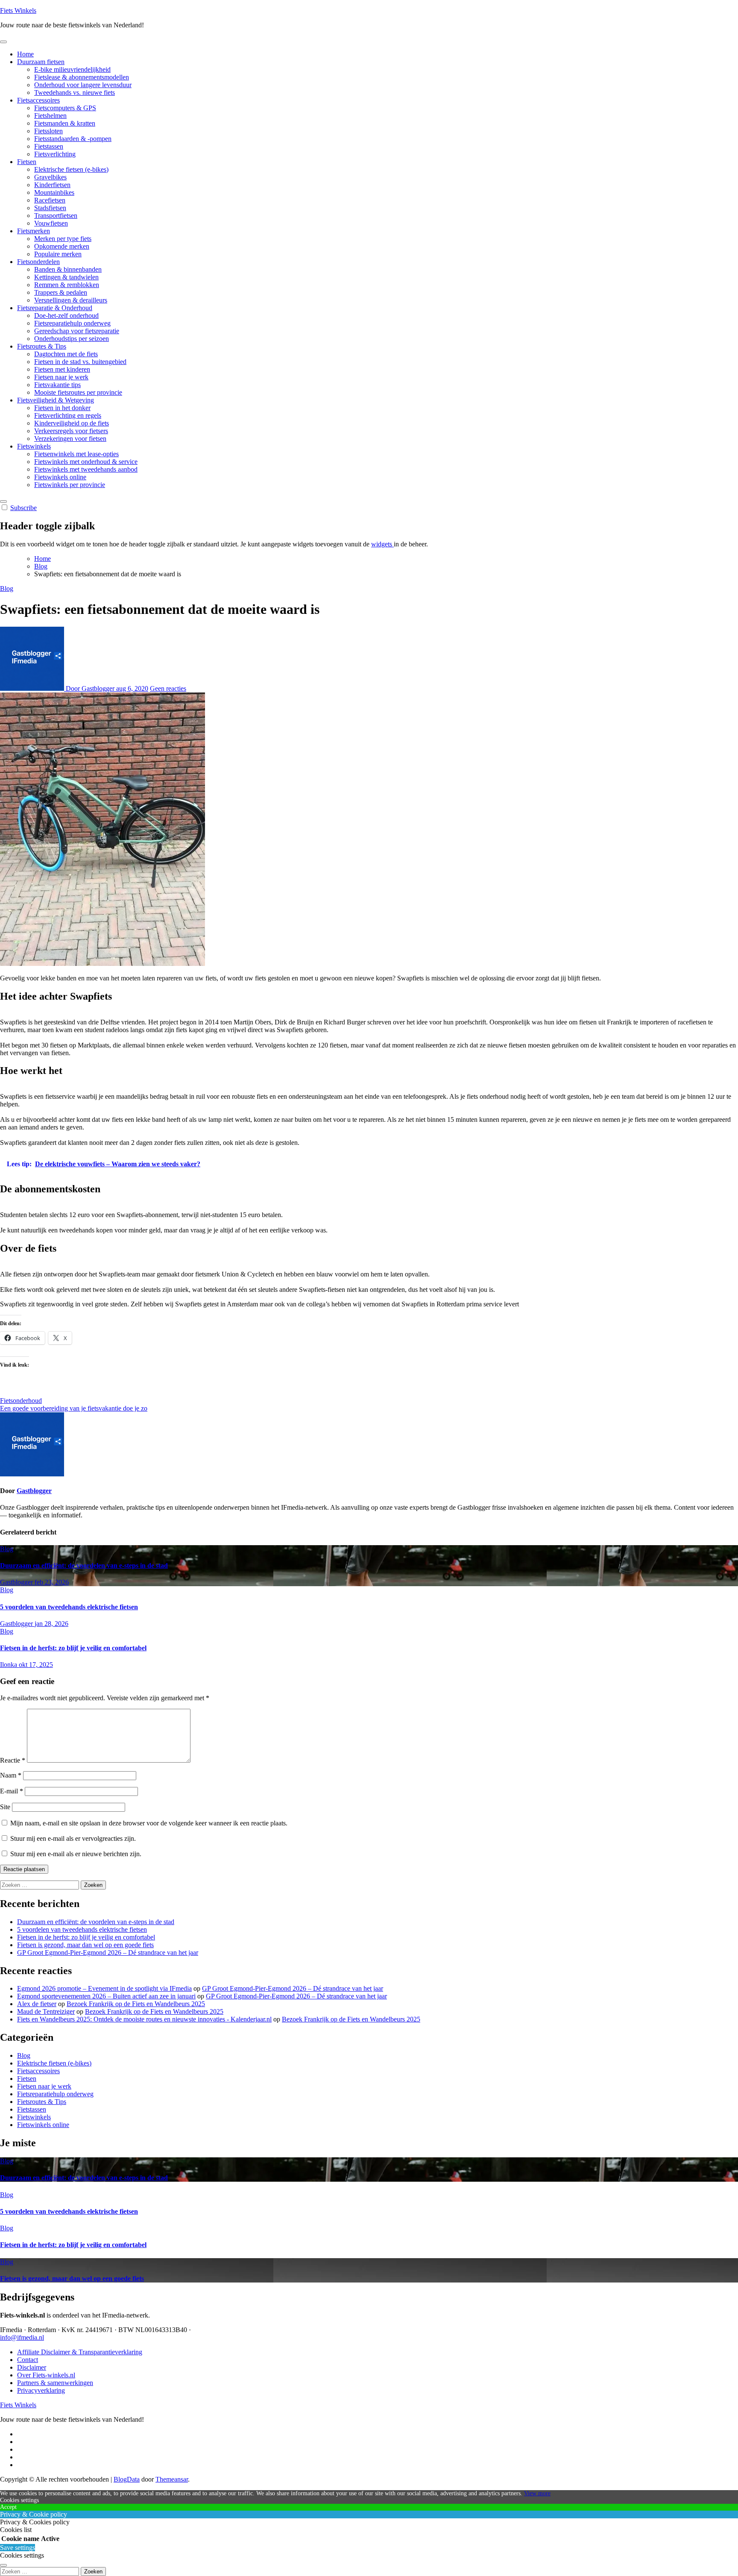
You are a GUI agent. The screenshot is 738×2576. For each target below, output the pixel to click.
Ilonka (9, 1665)
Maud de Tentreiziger (46, 2011)
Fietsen (27, 162)
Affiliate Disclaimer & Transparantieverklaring (80, 2352)
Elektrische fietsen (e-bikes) (71, 169)
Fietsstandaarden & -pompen (73, 139)
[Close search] (3, 2565)
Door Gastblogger (90, 688)
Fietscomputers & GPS (65, 108)
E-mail (12, 1791)
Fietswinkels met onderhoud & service (86, 462)
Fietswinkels (34, 446)
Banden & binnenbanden (68, 269)
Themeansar (172, 2479)
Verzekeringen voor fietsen (70, 439)
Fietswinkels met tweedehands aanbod (86, 469)
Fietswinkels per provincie (70, 485)
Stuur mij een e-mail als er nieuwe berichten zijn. (76, 1854)
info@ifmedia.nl (22, 2337)
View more (537, 2493)
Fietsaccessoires (38, 100)
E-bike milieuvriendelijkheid (72, 69)
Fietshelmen (50, 116)
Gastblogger (34, 1491)
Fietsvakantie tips (57, 385)
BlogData (127, 2479)
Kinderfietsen (52, 185)
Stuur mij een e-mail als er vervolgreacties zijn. (73, 1838)
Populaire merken (58, 254)
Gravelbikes (50, 177)
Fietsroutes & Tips (42, 346)
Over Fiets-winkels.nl (46, 2375)
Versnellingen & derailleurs (71, 300)
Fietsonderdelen (38, 262)
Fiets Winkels (18, 10)
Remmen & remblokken (67, 285)
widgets (382, 544)
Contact (28, 2360)
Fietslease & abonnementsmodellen (82, 77)
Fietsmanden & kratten (65, 123)
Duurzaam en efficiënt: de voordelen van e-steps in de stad (84, 1565)
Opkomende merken (62, 246)
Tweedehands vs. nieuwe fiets (75, 92)
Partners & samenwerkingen (55, 2383)
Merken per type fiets (63, 239)
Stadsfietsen (50, 208)
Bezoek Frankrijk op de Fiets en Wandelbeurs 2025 (136, 2004)
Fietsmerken (34, 231)
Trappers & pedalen (61, 292)
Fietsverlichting (55, 154)
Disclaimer (32, 2367)
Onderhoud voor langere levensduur (83, 85)
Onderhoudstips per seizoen (72, 339)
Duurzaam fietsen (41, 62)
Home (25, 54)
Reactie (13, 1760)
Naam (11, 1775)
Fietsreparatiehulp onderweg (72, 323)
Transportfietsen (56, 216)
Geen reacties (168, 688)
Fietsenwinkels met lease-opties (76, 454)
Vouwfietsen (51, 223)
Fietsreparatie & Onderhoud (55, 308)
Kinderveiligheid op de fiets (72, 423)
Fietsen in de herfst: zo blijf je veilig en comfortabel (73, 1648)
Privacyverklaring (41, 2390)
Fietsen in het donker (62, 408)
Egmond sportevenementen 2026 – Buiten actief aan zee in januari (106, 1996)
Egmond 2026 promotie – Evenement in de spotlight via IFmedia (104, 1988)
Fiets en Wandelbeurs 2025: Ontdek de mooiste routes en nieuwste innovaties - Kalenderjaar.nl (144, 2019)
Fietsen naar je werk (61, 377)
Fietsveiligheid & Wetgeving (56, 400)
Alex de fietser (37, 2004)
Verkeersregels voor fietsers (71, 431)
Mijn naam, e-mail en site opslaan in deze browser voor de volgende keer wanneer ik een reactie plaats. (149, 1823)
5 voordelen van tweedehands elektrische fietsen (69, 1607)
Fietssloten (48, 131)
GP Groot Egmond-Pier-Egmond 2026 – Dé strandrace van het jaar (108, 1953)
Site (5, 1807)
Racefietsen (50, 200)
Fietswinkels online (60, 477)
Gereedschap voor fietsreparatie (77, 331)
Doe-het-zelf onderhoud (66, 315)
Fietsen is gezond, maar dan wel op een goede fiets (85, 1945)
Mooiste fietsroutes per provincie (78, 392)
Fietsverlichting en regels (68, 415)
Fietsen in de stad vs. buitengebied (80, 362)
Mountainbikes (54, 192)
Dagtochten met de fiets (66, 354)
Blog (7, 588)
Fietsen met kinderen (62, 369)
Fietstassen (49, 146)
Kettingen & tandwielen (66, 277)
